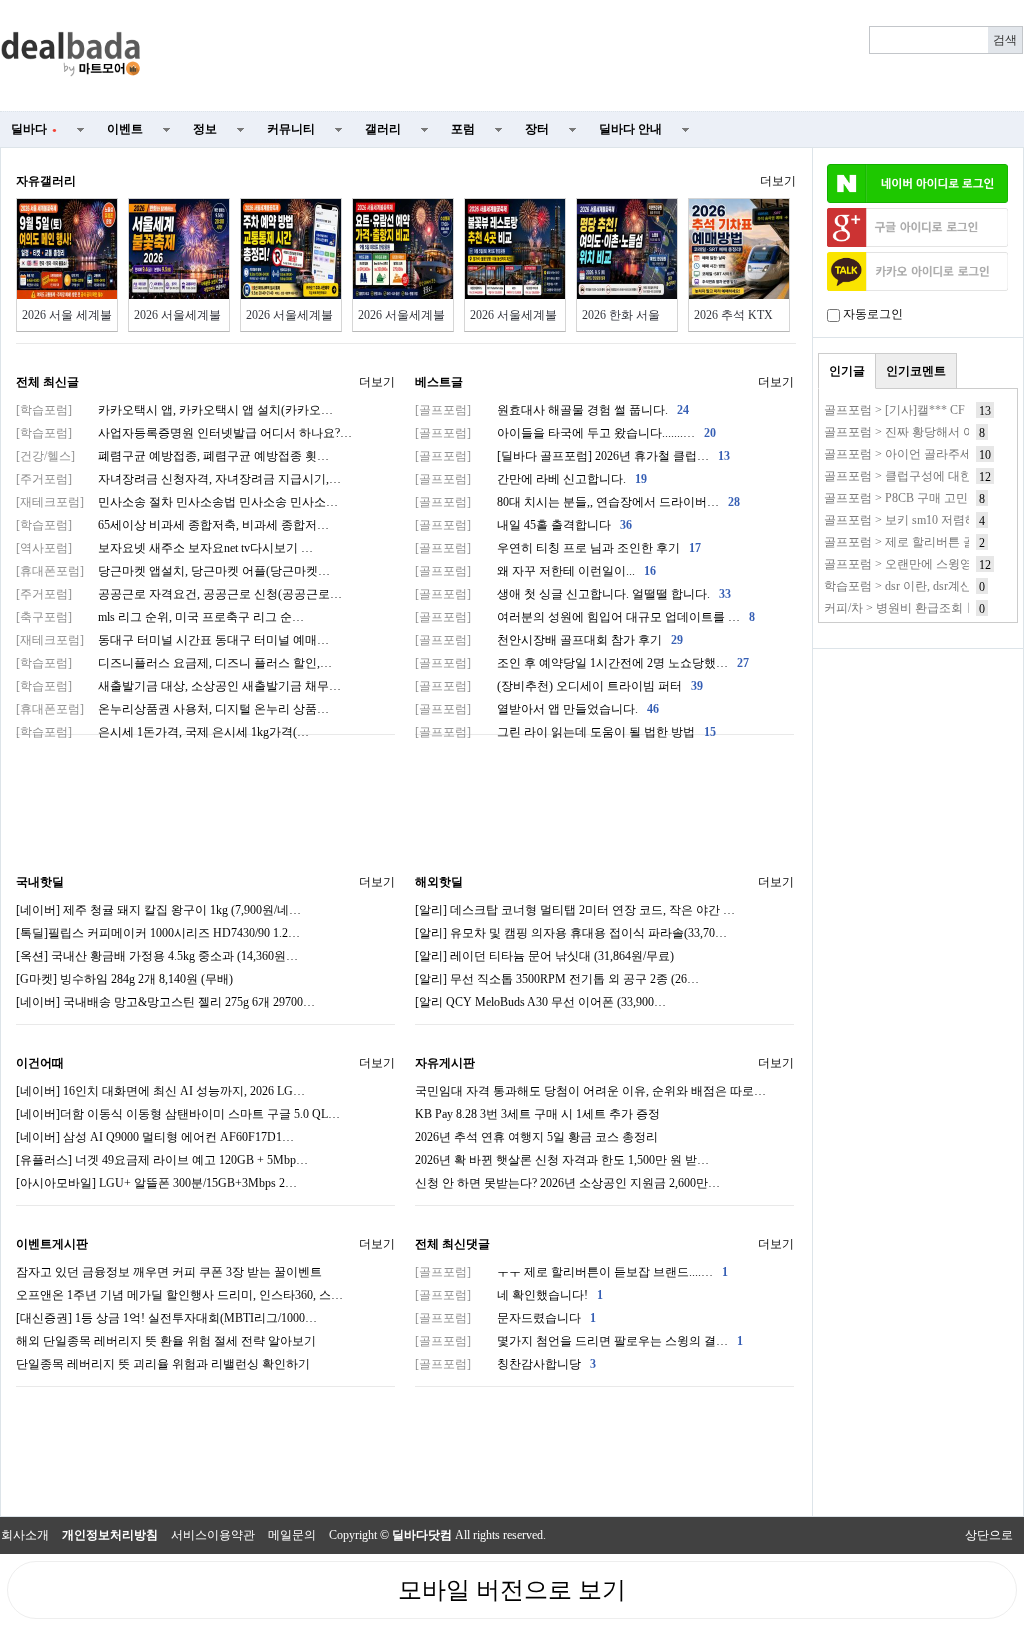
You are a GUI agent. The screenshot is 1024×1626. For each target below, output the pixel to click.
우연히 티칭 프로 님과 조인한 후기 (558, 548)
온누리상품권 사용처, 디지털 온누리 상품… (172, 709)
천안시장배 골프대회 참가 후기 (549, 640)
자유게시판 (445, 1063)
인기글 (847, 371)
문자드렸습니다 (505, 1318)
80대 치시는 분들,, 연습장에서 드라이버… (577, 502)
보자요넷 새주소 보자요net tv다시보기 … (164, 548)
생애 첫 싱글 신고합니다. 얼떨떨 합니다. (573, 594)
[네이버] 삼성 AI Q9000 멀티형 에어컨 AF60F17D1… (155, 1137)
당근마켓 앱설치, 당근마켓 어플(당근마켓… (173, 571)
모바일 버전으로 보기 (512, 1590)
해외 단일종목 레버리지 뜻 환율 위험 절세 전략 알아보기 (166, 1341)
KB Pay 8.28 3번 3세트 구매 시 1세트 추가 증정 (537, 1114)
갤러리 (383, 129)
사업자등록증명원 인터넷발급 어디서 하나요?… (184, 433)
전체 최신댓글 (452, 1244)
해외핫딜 (439, 882)
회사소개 (25, 1535)
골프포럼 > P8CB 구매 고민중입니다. (921, 498)
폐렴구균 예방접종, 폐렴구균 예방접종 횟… (172, 456)
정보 (205, 129)
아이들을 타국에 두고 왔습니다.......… (565, 433)
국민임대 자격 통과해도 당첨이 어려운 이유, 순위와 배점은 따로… (590, 1091)
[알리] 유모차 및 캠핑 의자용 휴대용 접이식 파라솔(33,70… (571, 933)
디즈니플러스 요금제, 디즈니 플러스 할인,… (174, 663)
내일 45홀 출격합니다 (523, 525)
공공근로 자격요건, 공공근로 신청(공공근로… (179, 594)
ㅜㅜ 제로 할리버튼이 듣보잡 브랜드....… (571, 1272)
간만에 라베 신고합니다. (531, 479)
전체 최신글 (47, 382)
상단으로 (989, 1535)
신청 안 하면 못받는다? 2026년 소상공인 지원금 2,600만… (567, 1183)
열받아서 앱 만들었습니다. (537, 709)
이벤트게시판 (52, 1244)
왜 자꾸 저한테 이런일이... (535, 571)
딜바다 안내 (630, 129)
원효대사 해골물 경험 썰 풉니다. (552, 410)
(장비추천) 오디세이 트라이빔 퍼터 (559, 686)
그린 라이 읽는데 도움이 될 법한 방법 (565, 732)
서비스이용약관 (213, 1535)
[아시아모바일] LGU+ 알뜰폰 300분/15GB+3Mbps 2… (156, 1183)
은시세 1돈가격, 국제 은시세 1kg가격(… (162, 732)
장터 (537, 129)
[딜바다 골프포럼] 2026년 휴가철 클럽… (572, 456)
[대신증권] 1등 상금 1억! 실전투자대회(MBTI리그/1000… (166, 1318)
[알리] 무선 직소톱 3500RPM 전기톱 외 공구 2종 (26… (557, 979)
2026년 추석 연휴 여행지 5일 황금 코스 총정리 (536, 1137)
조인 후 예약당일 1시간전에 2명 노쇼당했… (582, 663)
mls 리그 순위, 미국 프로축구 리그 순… (160, 617)
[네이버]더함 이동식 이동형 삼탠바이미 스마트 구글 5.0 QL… (178, 1114)
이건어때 (40, 1063)
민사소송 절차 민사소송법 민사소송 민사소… (177, 502)
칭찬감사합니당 (505, 1364)
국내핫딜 (40, 882)
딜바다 (34, 129)
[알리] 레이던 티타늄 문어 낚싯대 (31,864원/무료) (544, 956)
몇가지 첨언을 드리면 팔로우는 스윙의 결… (579, 1341)
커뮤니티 (291, 129)
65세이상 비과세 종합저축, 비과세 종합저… (172, 525)
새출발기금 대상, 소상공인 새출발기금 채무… (178, 686)
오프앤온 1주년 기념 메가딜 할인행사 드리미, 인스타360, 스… (179, 1295)
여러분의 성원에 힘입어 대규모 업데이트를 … (585, 617)
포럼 (463, 129)
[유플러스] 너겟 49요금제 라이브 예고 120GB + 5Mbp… (162, 1160)
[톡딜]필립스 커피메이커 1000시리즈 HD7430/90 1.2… (158, 933)
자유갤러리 (46, 181)
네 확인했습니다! (509, 1295)
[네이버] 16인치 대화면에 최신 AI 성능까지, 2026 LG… (160, 1091)
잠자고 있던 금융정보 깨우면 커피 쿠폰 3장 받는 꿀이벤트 (169, 1272)
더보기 (778, 181)
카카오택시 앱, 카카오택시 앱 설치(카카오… (174, 410)
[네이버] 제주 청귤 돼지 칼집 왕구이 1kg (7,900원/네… (158, 910)
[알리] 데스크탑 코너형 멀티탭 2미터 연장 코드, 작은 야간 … (575, 910)
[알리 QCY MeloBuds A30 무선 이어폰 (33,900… (540, 1002)
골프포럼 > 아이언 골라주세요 (904, 454)
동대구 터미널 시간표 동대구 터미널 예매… (172, 640)
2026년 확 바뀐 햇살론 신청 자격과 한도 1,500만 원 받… (562, 1160)
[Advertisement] (594, 56)
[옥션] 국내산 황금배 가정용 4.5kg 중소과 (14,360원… (157, 956)
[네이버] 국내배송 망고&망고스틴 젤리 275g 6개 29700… (165, 1002)
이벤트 (125, 129)
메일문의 (292, 1535)
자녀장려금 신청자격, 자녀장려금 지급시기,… (178, 479)
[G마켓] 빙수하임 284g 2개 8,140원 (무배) (124, 979)
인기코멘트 (916, 371)
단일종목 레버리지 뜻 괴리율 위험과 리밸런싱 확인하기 (163, 1364)
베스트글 (439, 382)
